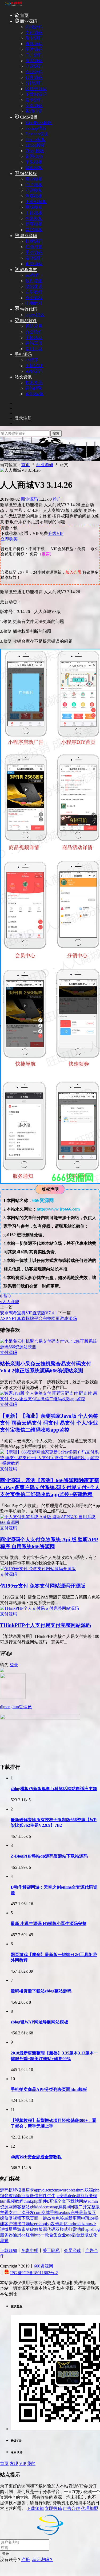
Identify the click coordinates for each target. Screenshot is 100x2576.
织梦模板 (28, 174)
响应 (30, 2224)
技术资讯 (34, 383)
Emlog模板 (35, 145)
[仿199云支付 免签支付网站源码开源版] (38, 1569)
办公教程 (34, 298)
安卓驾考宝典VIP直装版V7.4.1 (29, 1313)
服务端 (91, 2196)
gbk (33, 2207)
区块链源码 (36, 89)
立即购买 (9, 539)
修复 (9, 2218)
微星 (9, 2229)
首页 (24, 15)
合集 (53, 2235)
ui (68, 2207)
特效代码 (28, 309)
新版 (85, 2235)
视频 (17, 2218)
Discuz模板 (35, 140)
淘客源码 (34, 61)
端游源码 (34, 258)
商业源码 (28, 21)
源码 (4, 2190)
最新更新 (73, 2218)
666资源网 (43, 2266)
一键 (43, 2218)
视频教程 (15, 2201)
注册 (26, 2560)
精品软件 (28, 321)
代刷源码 (34, 77)
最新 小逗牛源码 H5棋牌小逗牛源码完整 (49, 1924)
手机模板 (34, 213)
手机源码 (23, 354)
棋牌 (13, 2190)
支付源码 (34, 33)
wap (55, 2207)
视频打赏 (34, 111)
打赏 (73, 2229)
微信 (34, 2196)
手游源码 (34, 252)
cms (56, 2190)
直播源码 (34, 44)
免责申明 (30, 2250)
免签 (60, 2218)
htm (3, 2201)
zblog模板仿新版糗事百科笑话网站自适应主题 (54, 1789)
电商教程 (34, 303)
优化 (93, 2235)
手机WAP (34, 366)
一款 (45, 2235)
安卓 (64, 2196)
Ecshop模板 (36, 128)
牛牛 (51, 2196)
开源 (53, 2201)
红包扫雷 (34, 247)
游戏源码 (28, 236)
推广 (57, 499)
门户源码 (34, 55)
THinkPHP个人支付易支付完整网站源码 (45, 1625)
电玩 (85, 2218)
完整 (75, 2212)
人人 (6, 1302)
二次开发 (26, 2212)
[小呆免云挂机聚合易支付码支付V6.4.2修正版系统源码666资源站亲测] (50, 1347)
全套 (62, 2201)
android (74, 2224)
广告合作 (71, 2508)
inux (88, 2224)
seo (61, 2212)
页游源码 (34, 264)
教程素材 (28, 270)
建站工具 (34, 343)
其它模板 (34, 230)
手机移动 (34, 338)
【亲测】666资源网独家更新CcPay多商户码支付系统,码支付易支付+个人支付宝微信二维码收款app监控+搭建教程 (50, 1487)
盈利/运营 (34, 394)
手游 (17, 2229)
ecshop (40, 2224)
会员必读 (73, 2250)
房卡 (30, 2190)
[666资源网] (13, 6)
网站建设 (34, 286)
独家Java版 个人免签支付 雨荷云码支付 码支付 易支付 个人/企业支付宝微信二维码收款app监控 (49, 1423)
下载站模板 (36, 202)
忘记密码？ (43, 2560)
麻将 (62, 2207)
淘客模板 (34, 196)
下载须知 (9, 2250)
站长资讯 (23, 377)
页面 (34, 2218)
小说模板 (34, 190)
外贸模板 (34, 218)
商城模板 (34, 207)
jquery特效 (35, 315)
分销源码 (34, 83)
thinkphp (31, 2201)
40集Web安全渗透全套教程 (36, 2157)
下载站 (73, 2201)
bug (67, 2212)
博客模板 (34, 224)
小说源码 (34, 66)
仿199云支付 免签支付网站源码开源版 (43, 1586)
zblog (95, 2229)
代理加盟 (90, 2508)
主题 (4, 2212)
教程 (13, 2196)
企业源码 (34, 72)
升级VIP (56, 533)
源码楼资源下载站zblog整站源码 (41, 1991)
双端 (89, 2190)
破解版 (36, 2229)
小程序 (32, 360)
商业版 (23, 2196)
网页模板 (34, 168)
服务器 (6, 2235)
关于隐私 (51, 2250)
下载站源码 (36, 94)
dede (72, 2196)
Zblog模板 (35, 151)
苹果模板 (34, 162)
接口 (21, 2224)
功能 (81, 2229)
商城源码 (34, 27)
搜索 (56, 433)
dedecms (44, 2207)
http (37, 2235)
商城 (15, 1302)
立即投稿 (53, 2508)
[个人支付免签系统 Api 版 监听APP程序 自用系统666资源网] (50, 1522)
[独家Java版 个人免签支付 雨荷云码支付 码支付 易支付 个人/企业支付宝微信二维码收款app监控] (50, 1399)
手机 (54, 2212)
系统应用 (34, 326)
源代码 (49, 2229)
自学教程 (34, 292)
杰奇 (51, 2218)
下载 (26, 2218)
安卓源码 (34, 106)
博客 (17, 2207)
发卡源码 (34, 38)
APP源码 (34, 371)
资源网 (6, 2207)
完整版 (93, 2207)
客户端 (11, 2224)
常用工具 (34, 349)
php (96, 2190)
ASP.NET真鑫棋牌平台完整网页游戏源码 (38, 1319)
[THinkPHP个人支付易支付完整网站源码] (39, 1608)
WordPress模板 (39, 123)
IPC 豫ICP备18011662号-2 (34, 2273)
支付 (13, 2212)
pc (57, 2196)
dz (83, 2224)
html (81, 2190)
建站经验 (34, 388)
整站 (26, 2207)
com (38, 2212)
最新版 (85, 2212)
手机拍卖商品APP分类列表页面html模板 (49, 2089)
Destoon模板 (37, 134)
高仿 (63, 2224)
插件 (43, 2196)
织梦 (4, 2196)
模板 (21, 2190)
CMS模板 (28, 117)
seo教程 (32, 275)
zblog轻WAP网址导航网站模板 (39, 2022)
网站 (83, 2201)
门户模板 (34, 185)
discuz (48, 2190)
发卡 (55, 2224)
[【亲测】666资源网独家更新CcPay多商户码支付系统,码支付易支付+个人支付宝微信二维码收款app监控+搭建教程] (50, 1463)
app (37, 2190)
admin (93, 2201)
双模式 (62, 2229)
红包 (30, 2235)
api (88, 2229)
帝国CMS (34, 156)
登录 (14, 1665)
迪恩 (17, 2235)
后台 (76, 2235)
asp (69, 2235)
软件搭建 (34, 281)
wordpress (68, 2190)
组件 (43, 2201)
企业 (62, 2235)
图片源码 (34, 49)
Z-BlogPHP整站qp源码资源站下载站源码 (49, 1856)
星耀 (4, 2241)
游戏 (80, 2196)
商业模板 (34, 179)
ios (92, 2218)
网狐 (74, 2207)
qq (23, 2235)
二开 (83, 2207)
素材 (26, 2229)
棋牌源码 (34, 241)
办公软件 (34, 332)
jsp (48, 2224)
